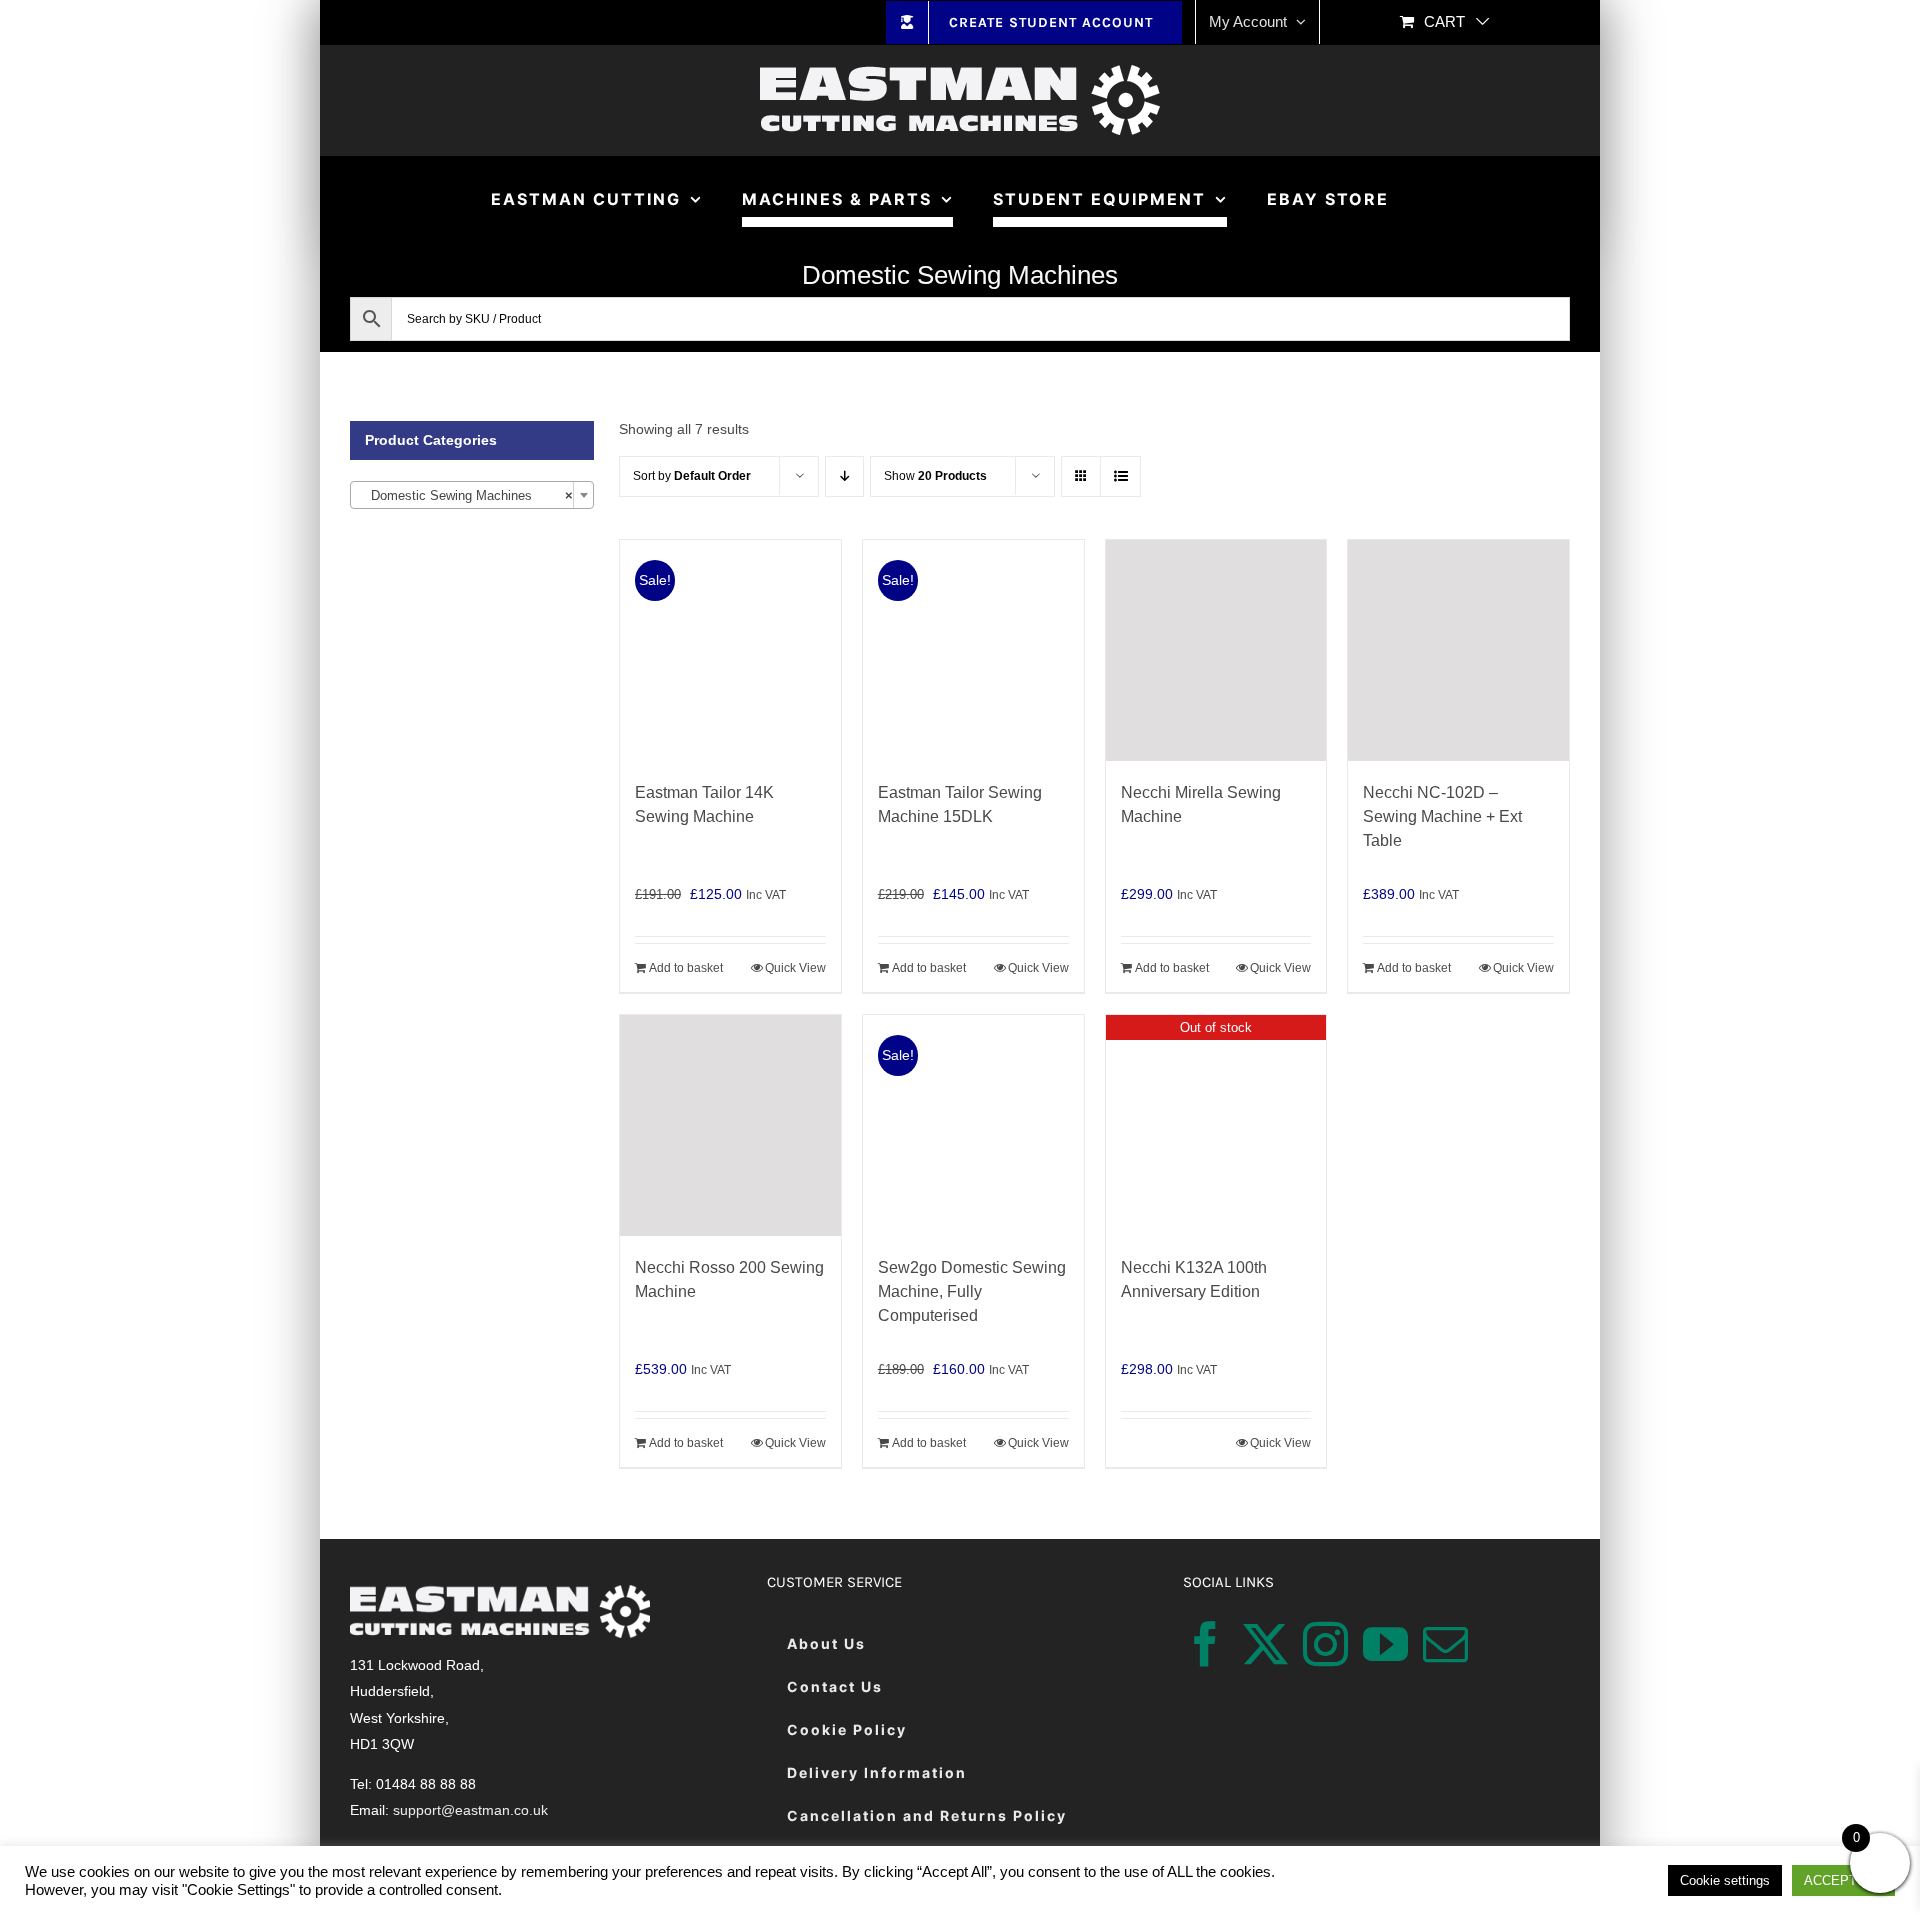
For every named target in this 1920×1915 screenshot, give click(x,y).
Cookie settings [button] (1725, 1880)
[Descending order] (844, 476)
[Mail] (1445, 1644)
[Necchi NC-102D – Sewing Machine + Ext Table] (1458, 650)
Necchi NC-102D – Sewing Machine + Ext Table (1442, 816)
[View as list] (1120, 476)
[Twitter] (1265, 1644)
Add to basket (686, 968)
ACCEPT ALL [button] (1843, 1880)
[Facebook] (1205, 1644)
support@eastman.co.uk (470, 1810)
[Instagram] (1325, 1644)
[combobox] (472, 495)
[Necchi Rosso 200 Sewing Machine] (730, 1125)
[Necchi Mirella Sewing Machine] (1216, 650)
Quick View (795, 968)
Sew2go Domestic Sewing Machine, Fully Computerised (972, 1291)
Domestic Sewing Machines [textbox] (466, 495)
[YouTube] (1385, 1644)
